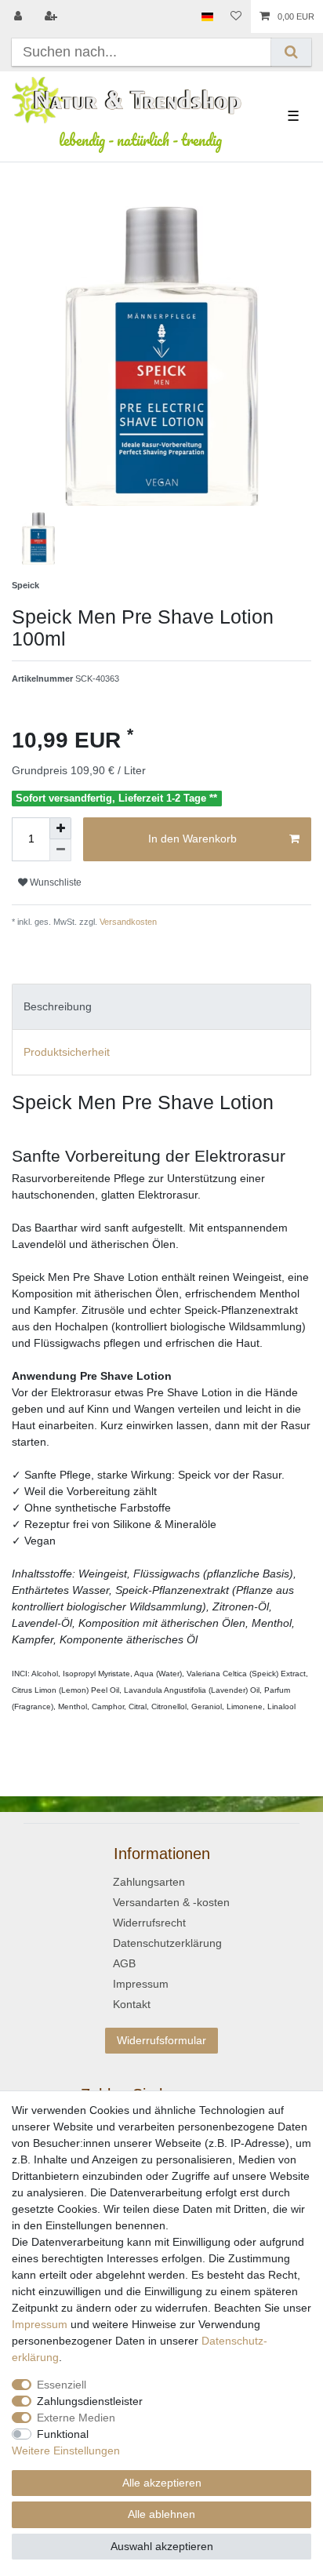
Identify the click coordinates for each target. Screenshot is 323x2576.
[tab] (161, 1007)
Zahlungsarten (149, 1882)
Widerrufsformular (161, 2040)
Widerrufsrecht (149, 1923)
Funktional (63, 2434)
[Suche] (291, 52)
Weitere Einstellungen (66, 2450)
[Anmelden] (20, 16)
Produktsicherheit (67, 1052)
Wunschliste (54, 882)
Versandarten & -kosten (171, 1902)
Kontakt (132, 2004)
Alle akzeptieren (162, 2483)
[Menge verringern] (60, 850)
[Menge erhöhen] (60, 828)
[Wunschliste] (236, 16)
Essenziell (62, 2385)
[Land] (207, 16)
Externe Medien (76, 2418)
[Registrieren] (53, 16)
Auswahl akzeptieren (162, 2546)
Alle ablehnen (161, 2514)
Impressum (141, 1984)
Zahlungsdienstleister (90, 2401)
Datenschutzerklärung (167, 1943)
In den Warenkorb (192, 839)
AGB (124, 1963)
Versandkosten (127, 922)
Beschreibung (58, 1006)
